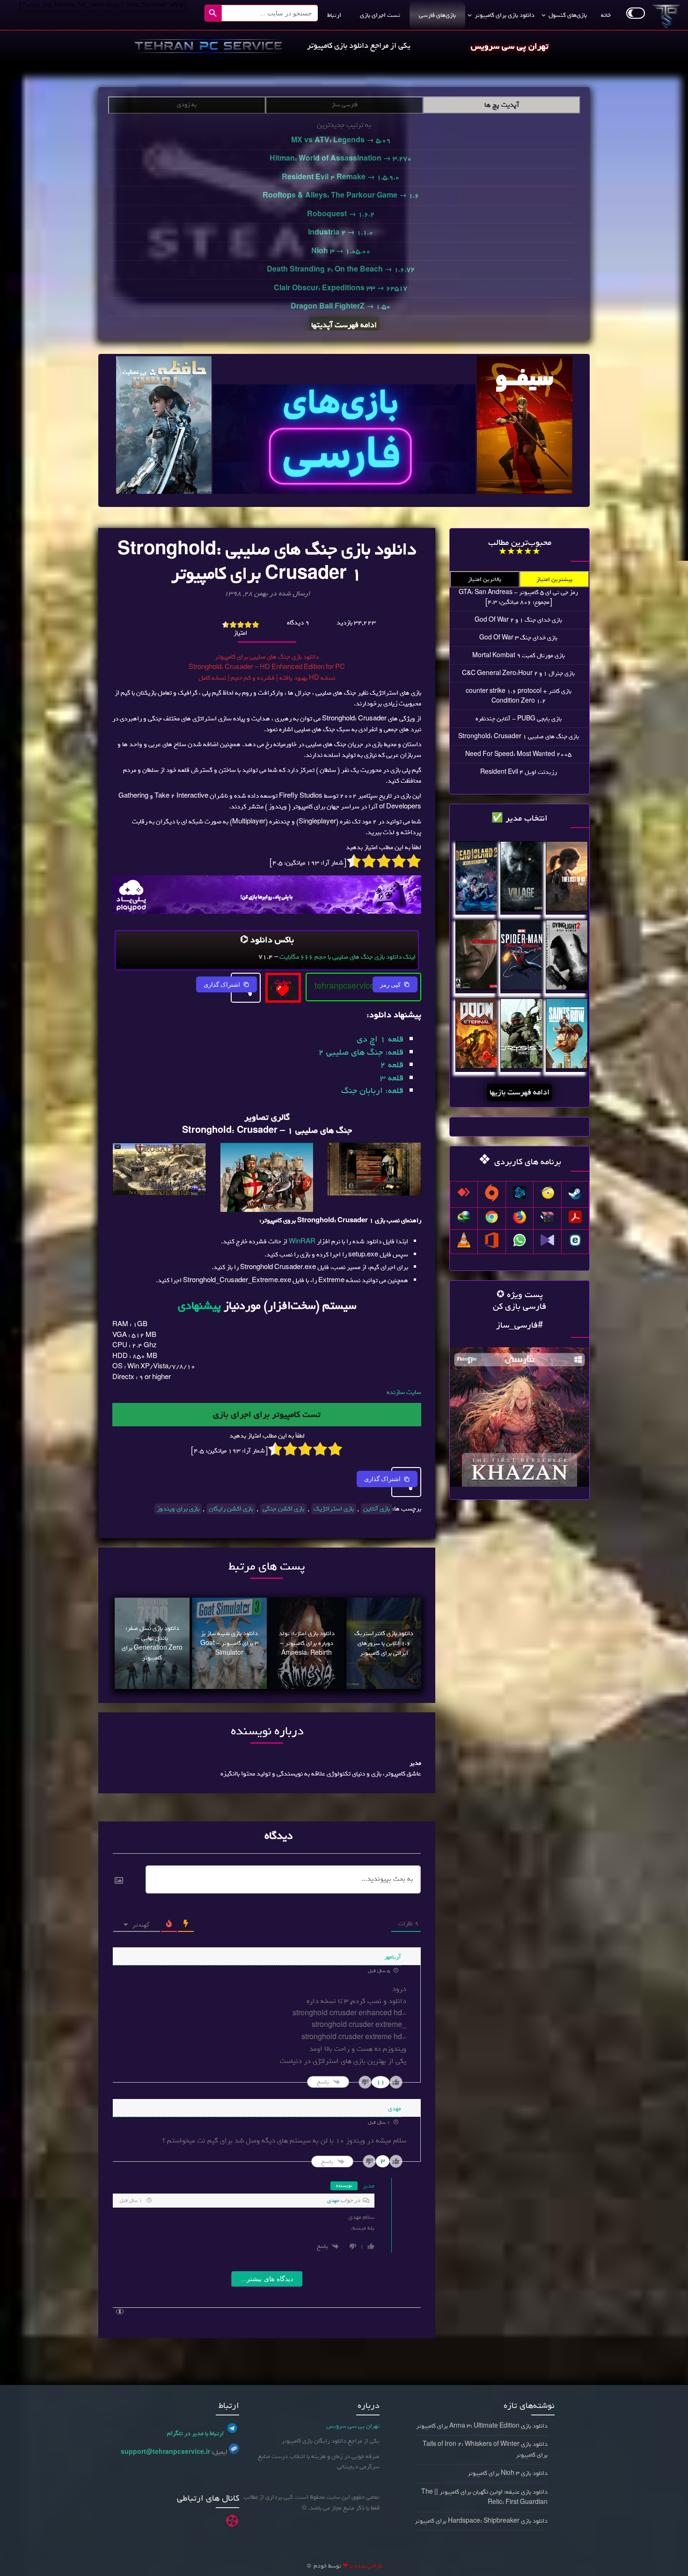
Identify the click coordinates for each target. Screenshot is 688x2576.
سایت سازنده (404, 1392)
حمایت (283, 982)
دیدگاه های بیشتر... (267, 2279)
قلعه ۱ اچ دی (380, 1039)
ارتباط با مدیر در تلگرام (195, 2433)
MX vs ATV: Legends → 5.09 (341, 140)
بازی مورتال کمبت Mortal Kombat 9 (519, 656)
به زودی (187, 105)
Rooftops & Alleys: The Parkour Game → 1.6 (341, 196)
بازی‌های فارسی (437, 15)
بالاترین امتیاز (485, 579)
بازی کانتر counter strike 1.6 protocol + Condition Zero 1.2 (519, 696)
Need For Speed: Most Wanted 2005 (518, 754)
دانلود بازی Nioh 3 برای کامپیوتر (508, 2473)
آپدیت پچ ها (502, 105)
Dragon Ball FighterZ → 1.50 (340, 307)
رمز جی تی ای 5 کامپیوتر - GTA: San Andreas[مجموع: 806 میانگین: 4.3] (518, 597)
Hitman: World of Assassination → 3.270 (340, 159)
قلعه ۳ (392, 1078)
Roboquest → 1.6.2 (341, 214)
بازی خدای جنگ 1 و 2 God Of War (518, 620)
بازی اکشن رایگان (231, 1509)
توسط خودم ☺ (323, 2566)
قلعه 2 (392, 1065)
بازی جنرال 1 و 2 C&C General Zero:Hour (518, 673)
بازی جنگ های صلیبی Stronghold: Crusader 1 (519, 737)
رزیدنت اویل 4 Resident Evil (519, 772)
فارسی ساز (344, 105)
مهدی (333, 2201)
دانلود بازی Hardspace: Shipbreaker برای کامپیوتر (481, 2521)
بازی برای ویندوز (178, 1509)
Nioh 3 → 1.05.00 (341, 251)
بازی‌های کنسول (568, 15)
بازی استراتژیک (334, 1509)
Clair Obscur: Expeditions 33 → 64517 (340, 288)
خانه (606, 15)
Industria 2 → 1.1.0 (340, 233)
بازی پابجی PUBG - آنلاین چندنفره (519, 719)
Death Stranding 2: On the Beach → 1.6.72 (341, 270)
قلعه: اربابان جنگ (372, 1091)
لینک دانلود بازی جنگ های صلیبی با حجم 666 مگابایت (348, 957)
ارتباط (334, 15)
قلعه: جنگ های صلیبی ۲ (361, 1052)
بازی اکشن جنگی (283, 1509)
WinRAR (302, 1242)
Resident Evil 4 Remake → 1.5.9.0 (340, 177)
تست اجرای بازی (380, 15)
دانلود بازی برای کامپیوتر (505, 15)
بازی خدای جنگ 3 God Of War (518, 638)
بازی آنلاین (377, 1509)
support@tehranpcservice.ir (165, 2452)
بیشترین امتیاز (554, 579)
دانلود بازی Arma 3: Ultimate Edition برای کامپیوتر (482, 2426)
